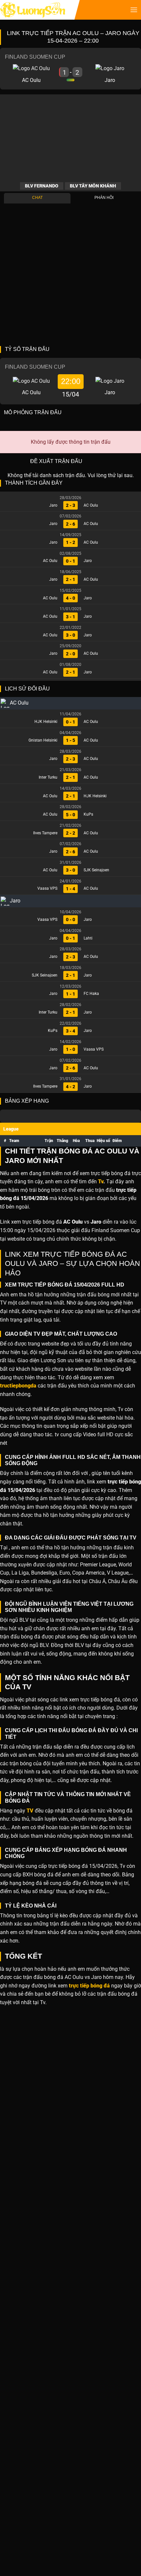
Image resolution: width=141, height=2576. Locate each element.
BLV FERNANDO (42, 186)
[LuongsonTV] (33, 10)
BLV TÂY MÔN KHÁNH (93, 186)
